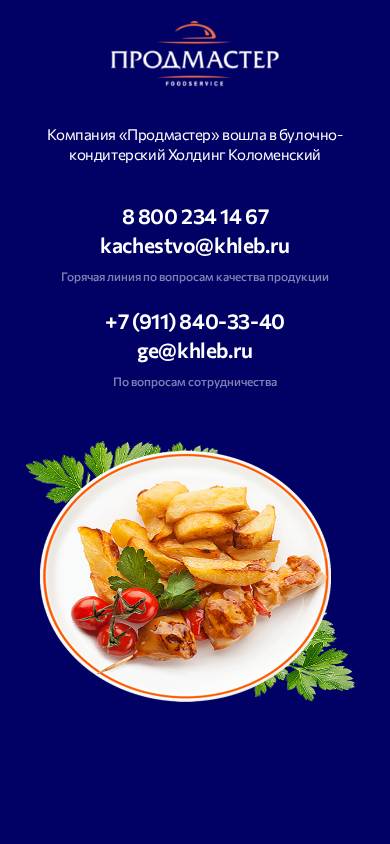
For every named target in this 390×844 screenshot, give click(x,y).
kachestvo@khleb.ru (195, 245)
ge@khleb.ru (194, 350)
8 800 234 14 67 (195, 216)
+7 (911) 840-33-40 (195, 321)
